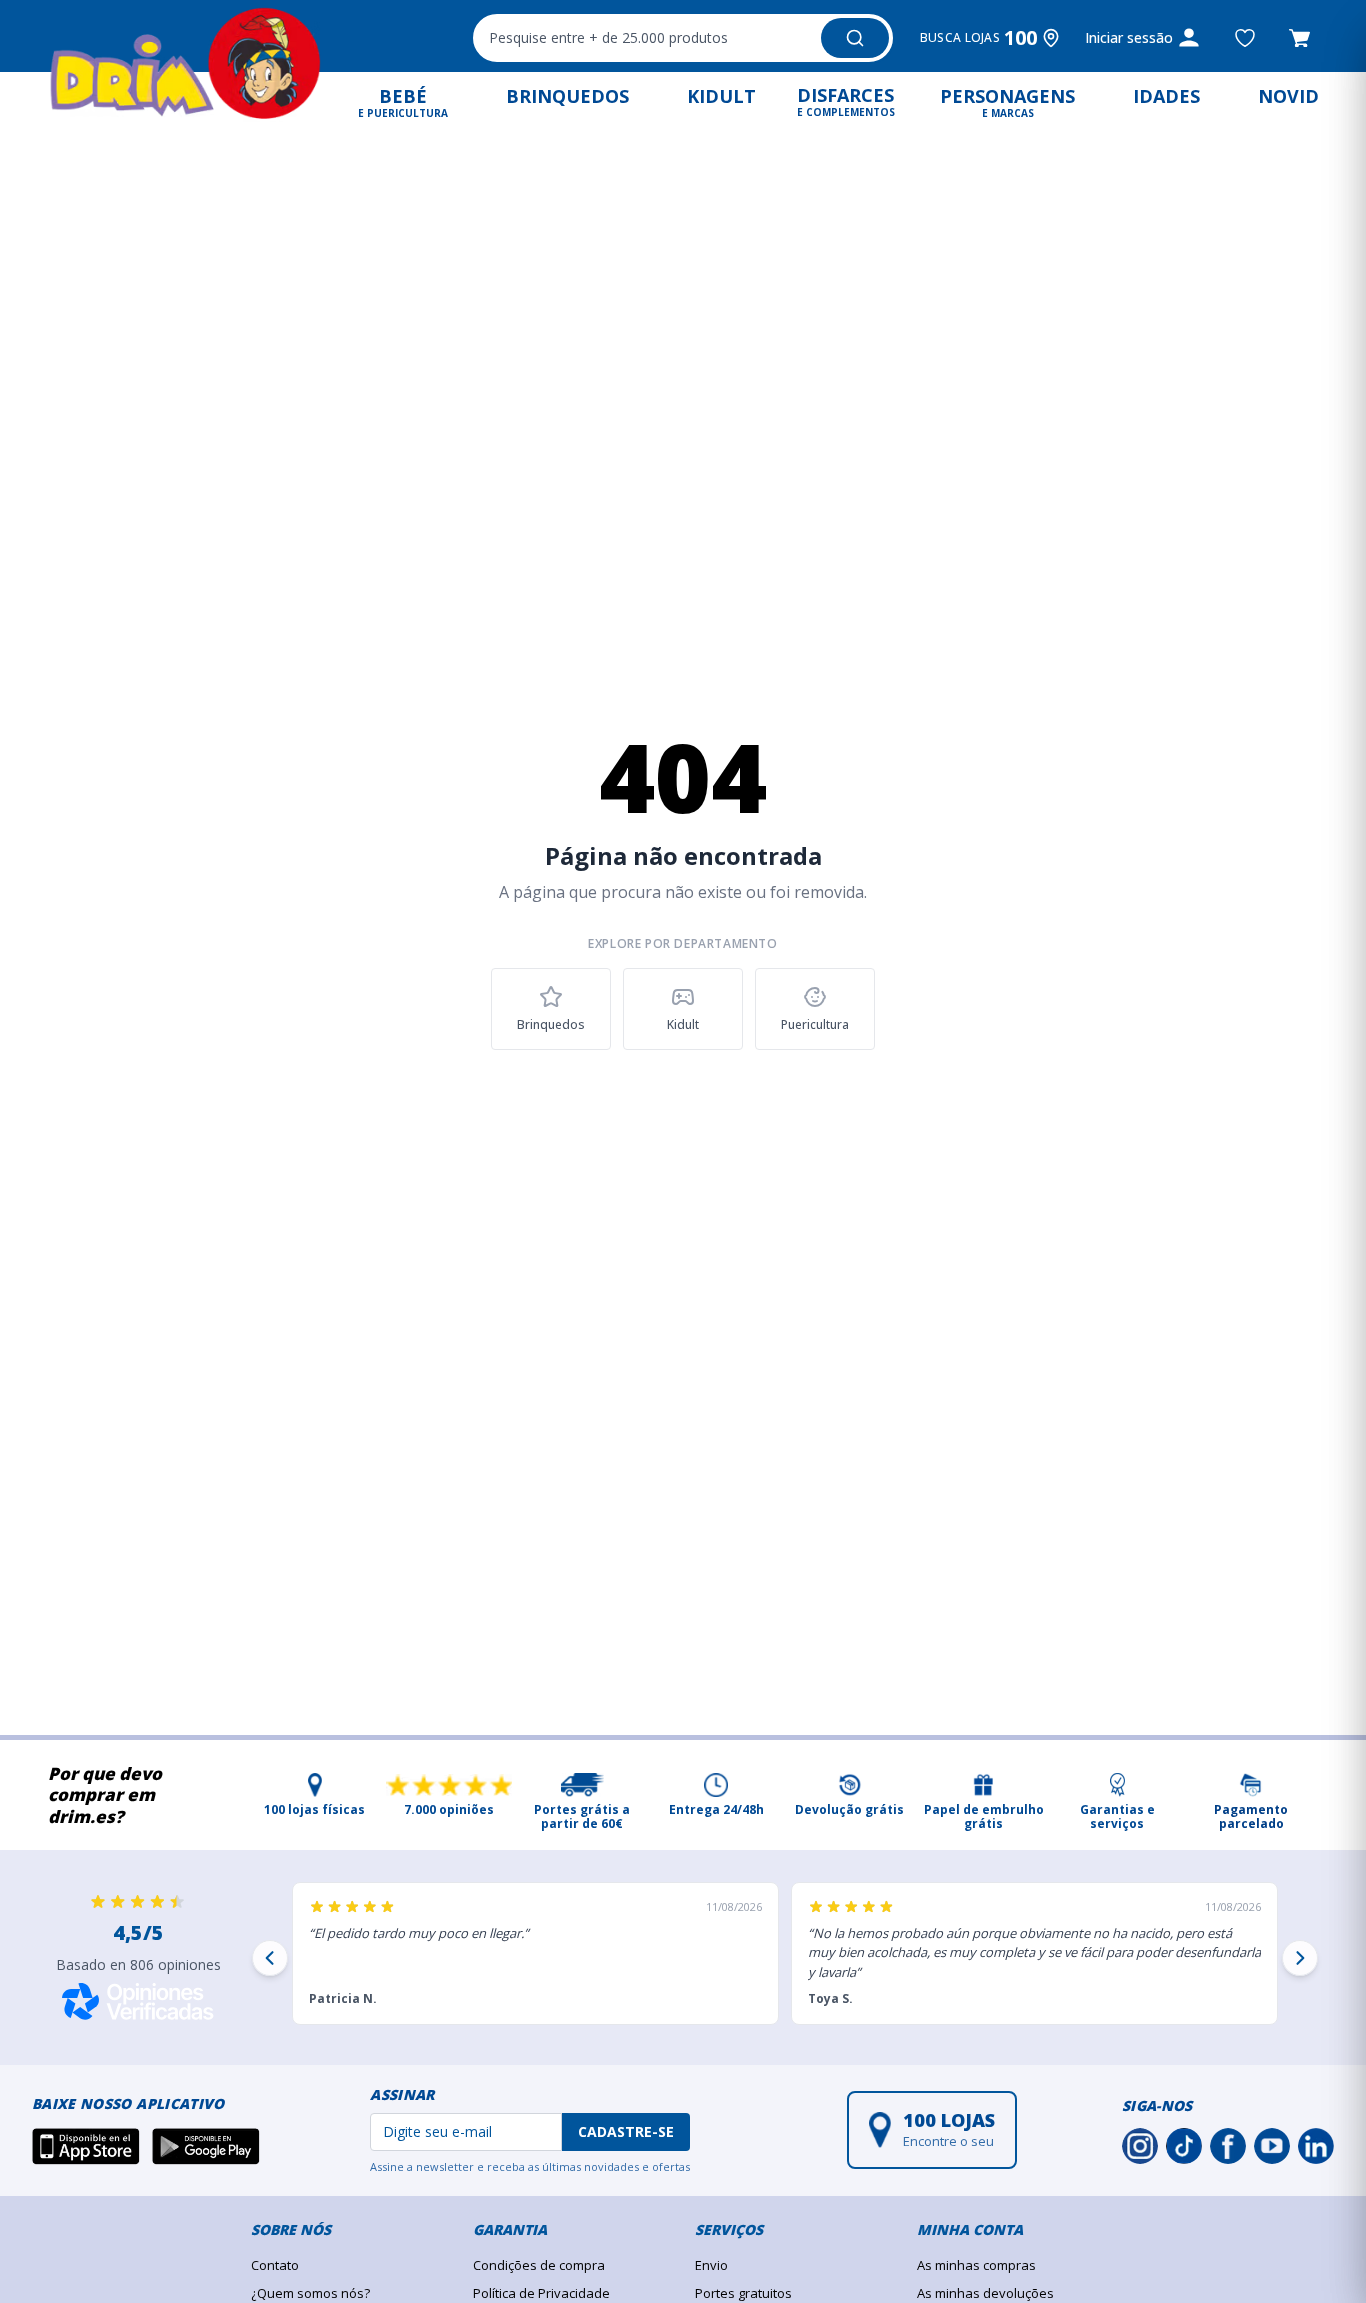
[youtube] (1272, 2146)
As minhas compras (976, 2265)
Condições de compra (539, 2265)
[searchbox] (644, 38)
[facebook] (1228, 2146)
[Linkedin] (1316, 2146)
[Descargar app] (86, 2146)
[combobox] (682, 38)
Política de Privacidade (541, 2293)
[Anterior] (270, 1958)
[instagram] (1140, 2146)
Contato (275, 2265)
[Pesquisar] (855, 38)
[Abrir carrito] (1299, 38)
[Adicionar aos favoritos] (1245, 38)
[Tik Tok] (1184, 2146)
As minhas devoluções (985, 2293)
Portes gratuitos (743, 2293)
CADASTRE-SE (626, 2131)
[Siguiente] (1300, 1958)
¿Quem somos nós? (310, 2293)
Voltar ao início (683, 1106)
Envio (711, 2265)
